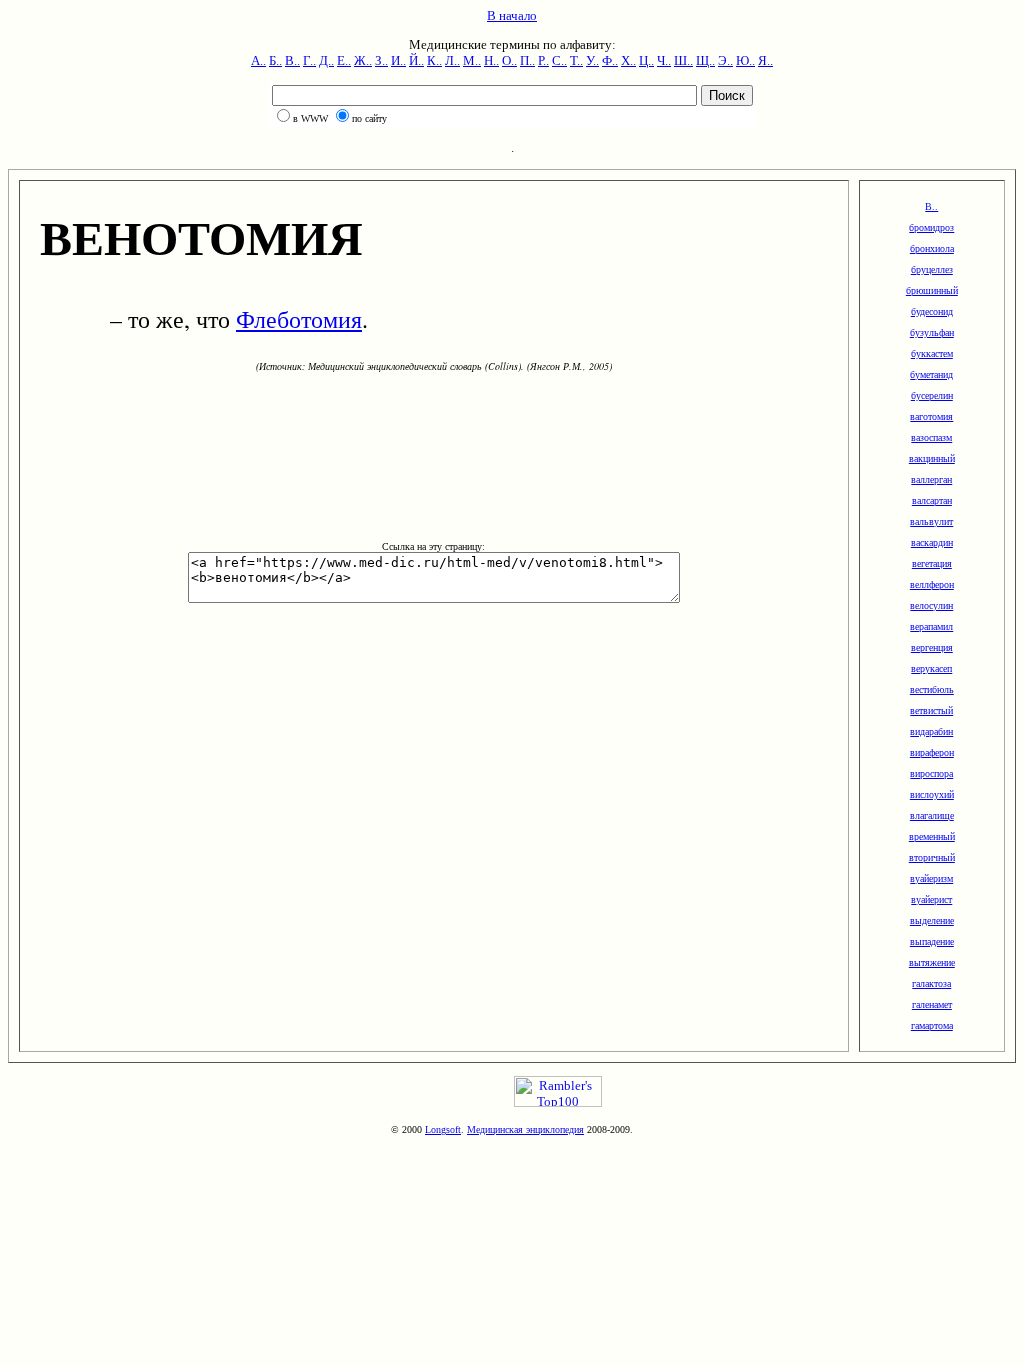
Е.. (344, 60)
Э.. (725, 60)
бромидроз (931, 227)
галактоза (931, 983)
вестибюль (932, 689)
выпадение (932, 941)
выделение (932, 920)
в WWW (310, 118)
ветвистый (931, 710)
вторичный (932, 857)
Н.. (491, 60)
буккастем (932, 353)
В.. (292, 60)
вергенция (932, 647)
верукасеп (931, 668)
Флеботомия (299, 319)
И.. (398, 60)
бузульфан (932, 332)
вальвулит (931, 521)
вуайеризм (931, 878)
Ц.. (646, 60)
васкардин (932, 542)
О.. (509, 60)
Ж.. (363, 60)
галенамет (932, 1004)
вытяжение (932, 962)
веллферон (932, 584)
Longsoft (443, 1129)
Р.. (543, 60)
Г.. (309, 60)
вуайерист (931, 899)
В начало (512, 15)
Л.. (452, 60)
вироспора (931, 773)
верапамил (931, 626)
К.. (434, 60)
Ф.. (610, 60)
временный (932, 836)
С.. (559, 60)
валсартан (932, 500)
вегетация (932, 563)
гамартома (932, 1025)
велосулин (931, 605)
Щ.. (705, 60)
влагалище (932, 815)
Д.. (326, 60)
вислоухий (932, 794)
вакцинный (932, 458)
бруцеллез (932, 269)
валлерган (931, 479)
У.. (592, 60)
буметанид (931, 374)
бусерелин (932, 395)
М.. (472, 60)
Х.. (628, 60)
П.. (527, 60)
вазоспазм (931, 437)
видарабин (931, 731)
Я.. (765, 60)
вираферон (932, 752)
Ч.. (664, 60)
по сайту (369, 118)
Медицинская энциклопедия (525, 1129)
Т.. (576, 60)
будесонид (932, 311)
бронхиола (932, 248)
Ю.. (745, 60)
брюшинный (932, 290)
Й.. (416, 60)
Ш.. (683, 60)
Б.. (275, 60)
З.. (381, 60)
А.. (258, 60)
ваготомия (931, 416)
